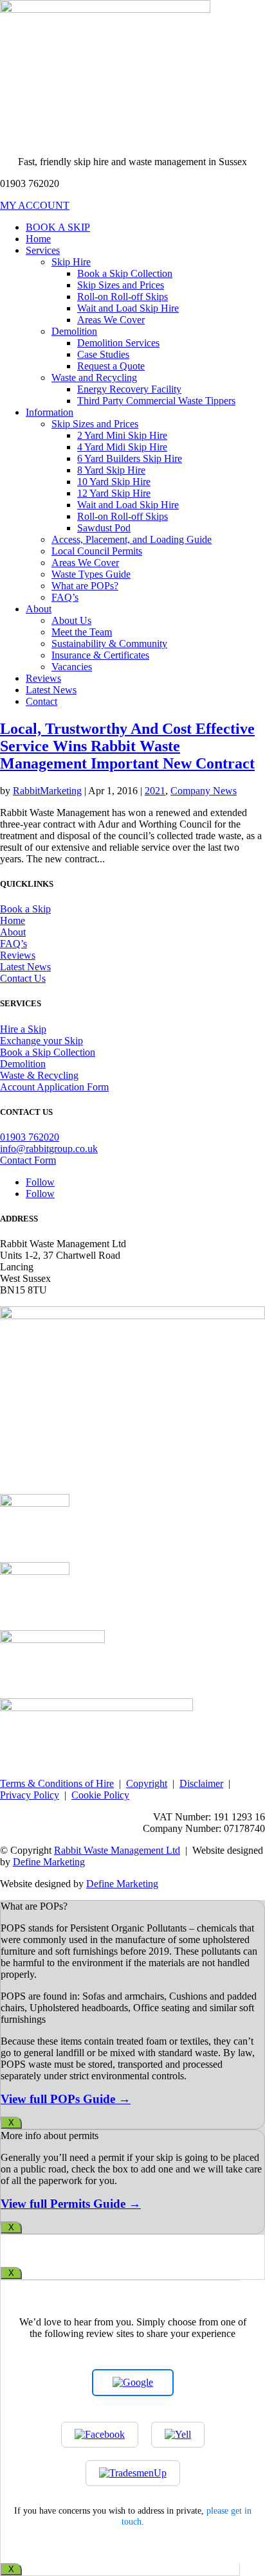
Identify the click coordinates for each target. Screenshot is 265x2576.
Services (43, 250)
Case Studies (103, 354)
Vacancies (72, 667)
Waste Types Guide (91, 574)
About (39, 609)
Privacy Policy (30, 1795)
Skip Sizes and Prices (121, 285)
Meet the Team (82, 632)
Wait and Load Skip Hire (128, 308)
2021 (155, 791)
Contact (41, 701)
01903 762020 (30, 1137)
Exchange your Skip (41, 1041)
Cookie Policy (100, 1795)
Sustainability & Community (109, 644)
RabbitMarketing (47, 791)
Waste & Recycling (39, 1075)
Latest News (51, 690)
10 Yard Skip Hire (114, 482)
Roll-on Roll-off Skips (123, 297)
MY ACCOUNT (35, 205)
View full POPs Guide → (66, 2099)
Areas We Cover (111, 320)
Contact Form (28, 1160)
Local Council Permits (97, 551)
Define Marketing (49, 1862)
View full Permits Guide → (71, 2204)
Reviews (43, 678)
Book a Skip (25, 909)
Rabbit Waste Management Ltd (117, 1850)
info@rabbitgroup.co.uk (49, 1149)
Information (50, 412)
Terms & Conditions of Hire (57, 1783)
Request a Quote (111, 366)
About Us (71, 620)
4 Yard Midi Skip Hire (122, 447)
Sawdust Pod (104, 528)
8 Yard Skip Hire (111, 470)
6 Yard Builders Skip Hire (130, 458)
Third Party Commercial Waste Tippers (156, 401)
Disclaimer (201, 1783)
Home (38, 239)
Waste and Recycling (94, 378)
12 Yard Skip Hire (114, 493)
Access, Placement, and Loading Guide (132, 539)
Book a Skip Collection (125, 273)
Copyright (147, 1783)
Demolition (74, 331)
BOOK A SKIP (58, 227)
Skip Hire (71, 262)
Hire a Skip (23, 1029)
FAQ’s (65, 597)
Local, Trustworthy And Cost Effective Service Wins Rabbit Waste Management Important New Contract (127, 746)
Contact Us (23, 978)
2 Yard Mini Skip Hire (122, 435)
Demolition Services (118, 343)
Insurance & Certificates (100, 655)
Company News (204, 791)
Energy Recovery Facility (129, 389)
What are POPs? (85, 586)
